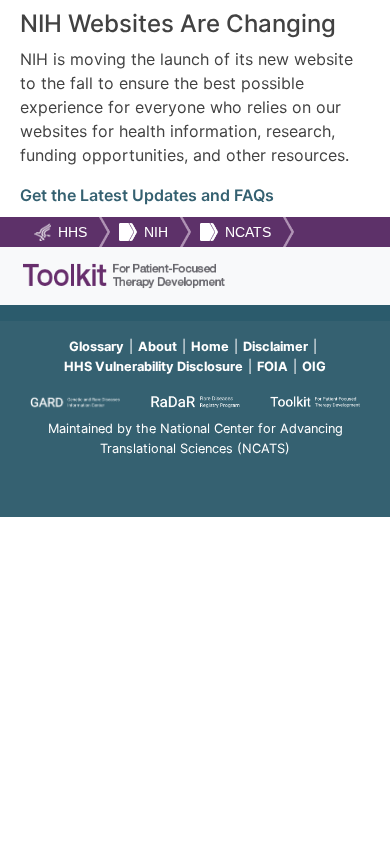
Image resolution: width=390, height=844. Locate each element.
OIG (314, 366)
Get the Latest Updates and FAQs (147, 195)
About (157, 346)
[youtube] (195, 475)
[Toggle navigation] (343, 276)
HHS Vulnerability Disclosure (153, 366)
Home (210, 346)
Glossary (96, 346)
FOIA (272, 366)
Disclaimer (275, 346)
